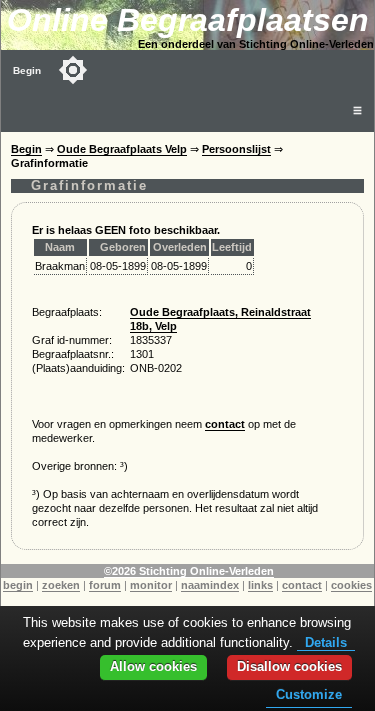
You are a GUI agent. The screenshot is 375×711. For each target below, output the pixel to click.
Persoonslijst (236, 149)
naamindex (210, 585)
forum (105, 585)
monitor (151, 585)
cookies (351, 585)
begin (18, 585)
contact (225, 424)
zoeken (61, 585)
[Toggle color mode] (73, 70)
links (260, 585)
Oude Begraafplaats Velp (122, 149)
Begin (27, 70)
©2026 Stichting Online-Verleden (189, 571)
